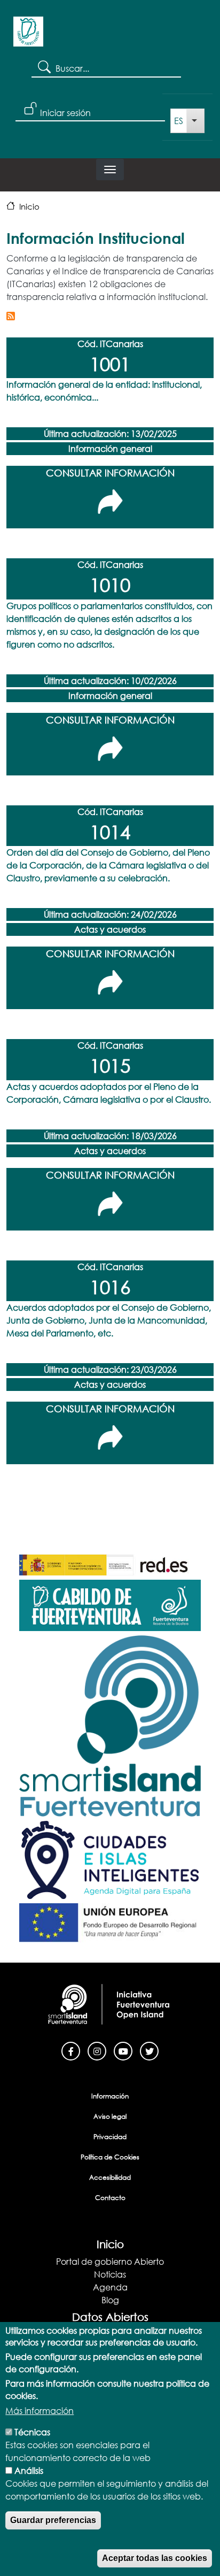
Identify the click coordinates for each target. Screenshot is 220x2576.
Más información (40, 2410)
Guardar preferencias (53, 2520)
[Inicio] (28, 35)
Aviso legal (110, 2116)
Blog (110, 2300)
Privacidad (110, 2137)
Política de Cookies (110, 2157)
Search (44, 66)
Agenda (110, 2287)
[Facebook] (71, 2050)
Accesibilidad (110, 2177)
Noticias (110, 2274)
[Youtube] (123, 2050)
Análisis (29, 2470)
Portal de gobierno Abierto (110, 2261)
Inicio (29, 206)
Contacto (110, 2198)
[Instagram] (97, 2050)
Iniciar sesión (65, 113)
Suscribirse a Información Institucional (11, 316)
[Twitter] (149, 2050)
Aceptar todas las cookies (155, 2558)
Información (110, 2096)
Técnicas (32, 2432)
